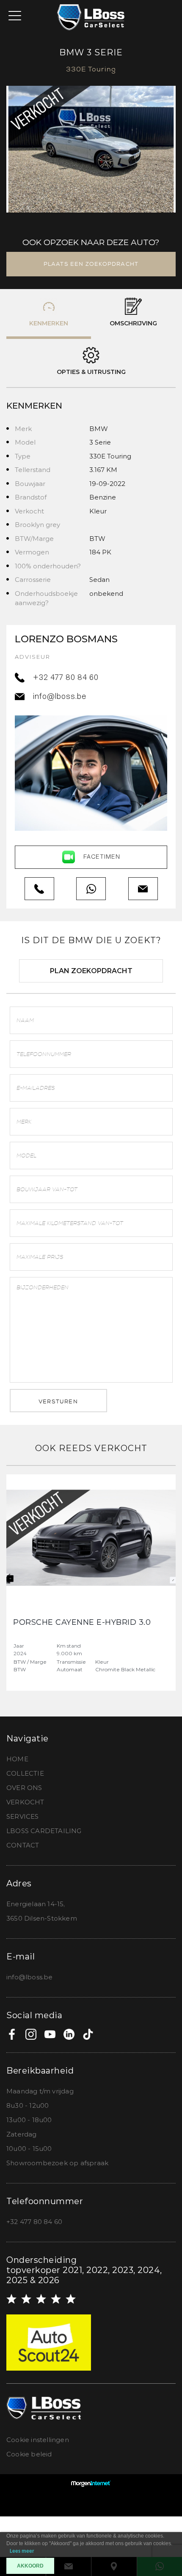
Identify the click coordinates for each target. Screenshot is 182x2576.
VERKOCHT (25, 1802)
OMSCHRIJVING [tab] (133, 323)
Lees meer (22, 2551)
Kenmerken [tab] (49, 323)
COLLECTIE (25, 1773)
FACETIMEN (102, 857)
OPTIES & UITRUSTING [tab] (91, 372)
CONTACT (23, 1845)
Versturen (58, 1401)
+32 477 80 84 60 (66, 678)
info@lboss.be (60, 697)
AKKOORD (30, 2566)
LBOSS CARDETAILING (44, 1831)
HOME (17, 1759)
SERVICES (23, 1816)
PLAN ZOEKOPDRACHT (91, 971)
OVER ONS (24, 1788)
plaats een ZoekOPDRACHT (91, 264)
